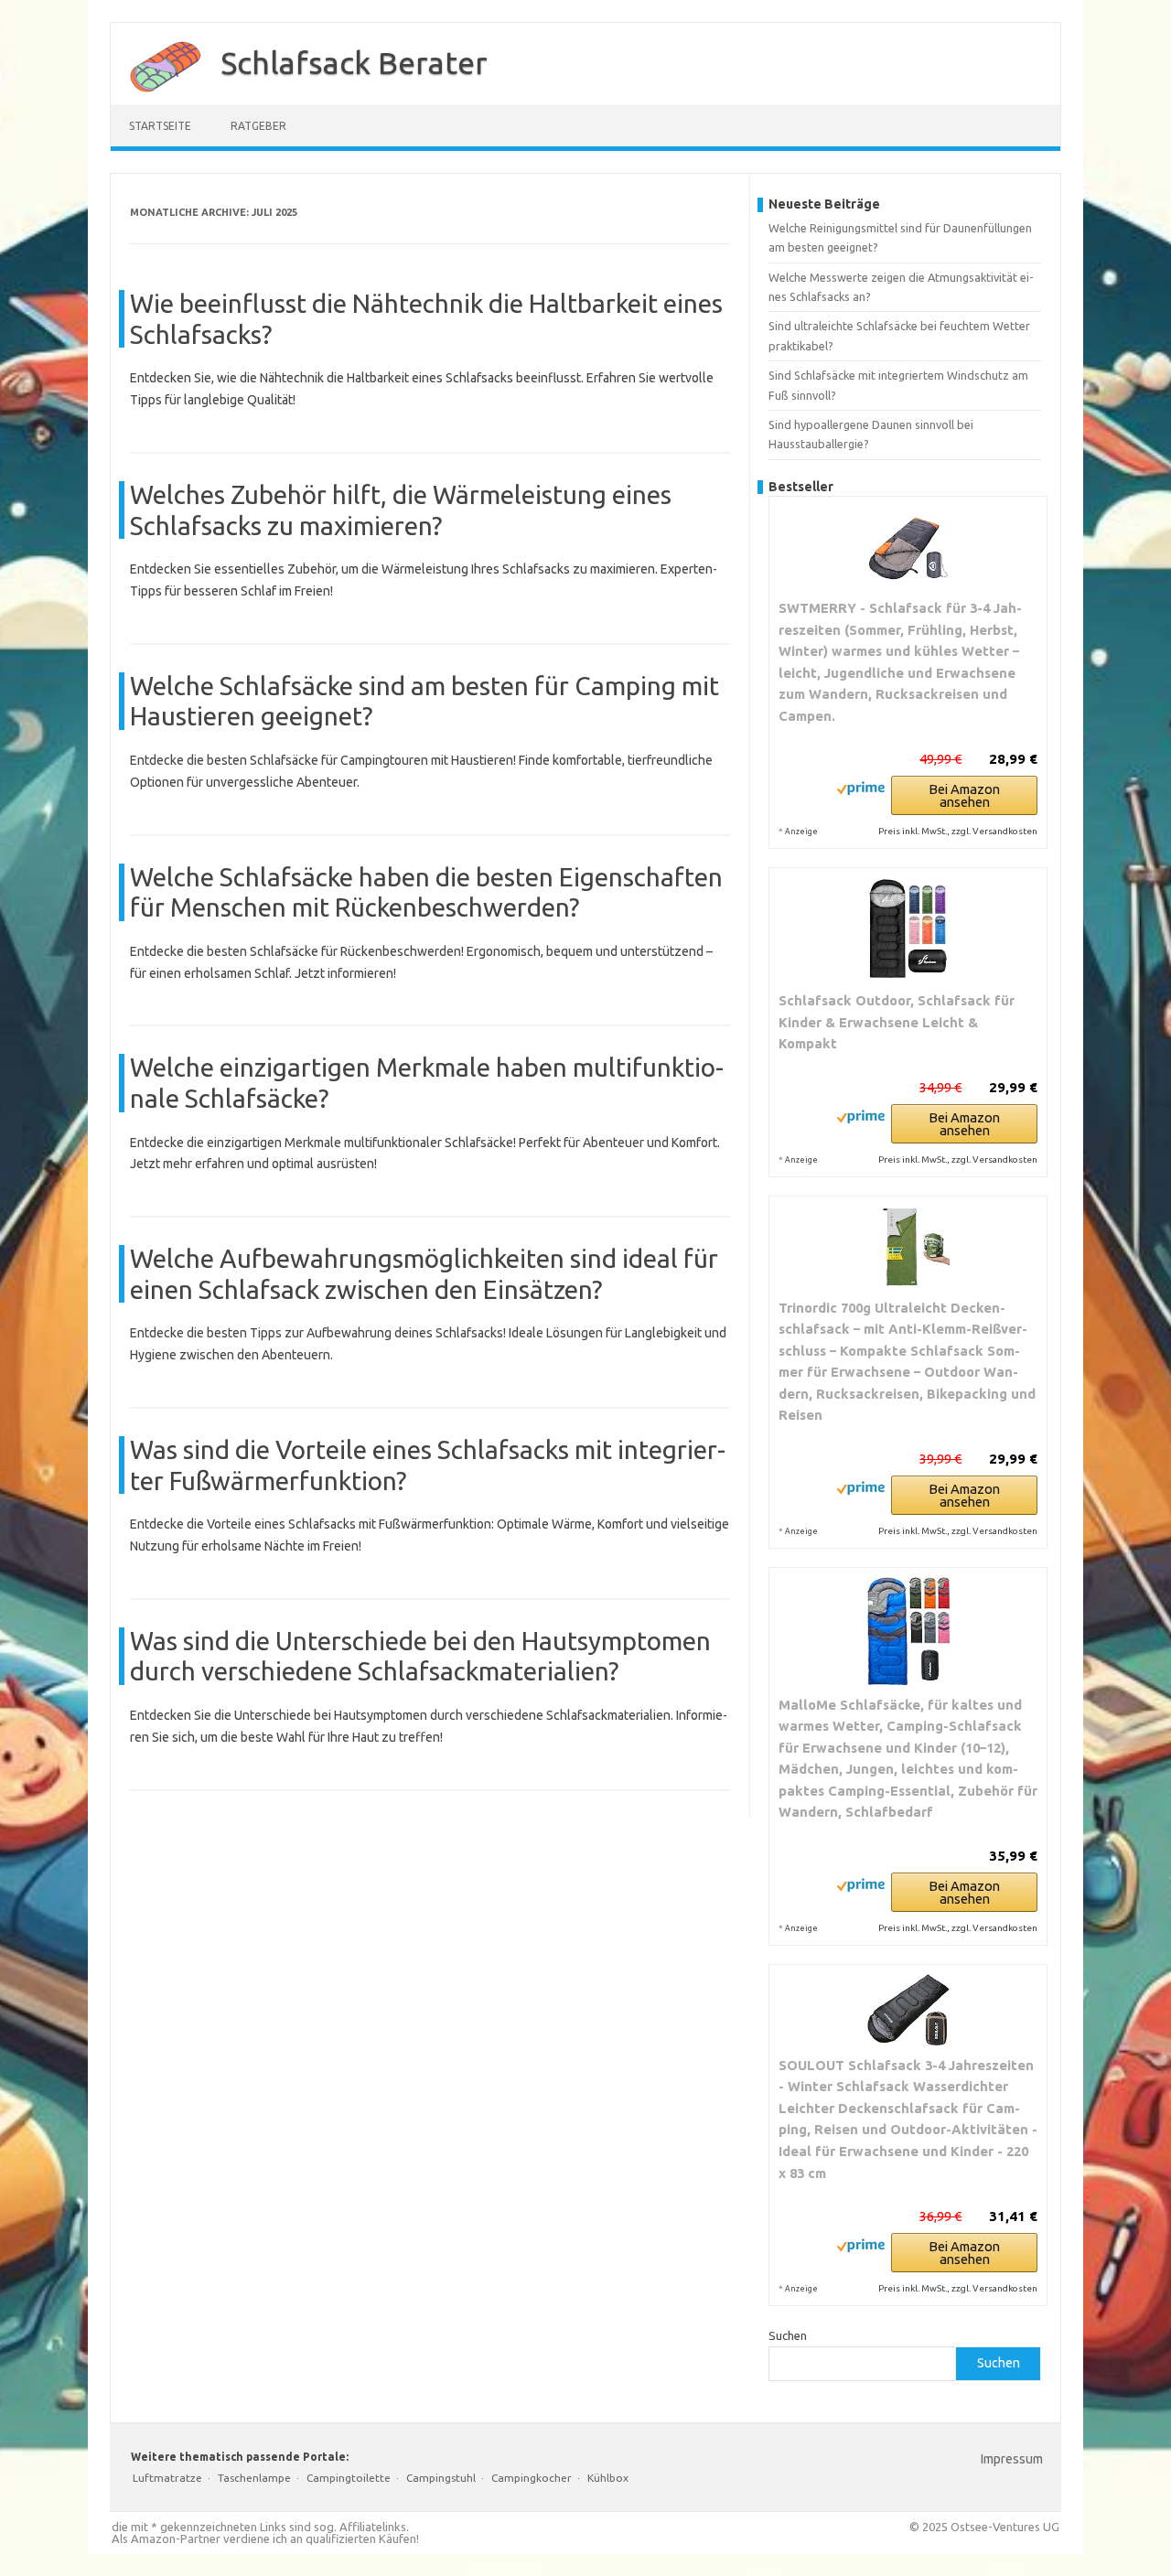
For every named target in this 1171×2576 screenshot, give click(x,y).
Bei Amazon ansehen (964, 795)
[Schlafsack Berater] (156, 99)
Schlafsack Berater (354, 62)
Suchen (788, 2335)
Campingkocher (532, 2478)
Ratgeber (258, 126)
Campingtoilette (349, 2478)
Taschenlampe (254, 2478)
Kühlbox (608, 2478)
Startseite (160, 126)
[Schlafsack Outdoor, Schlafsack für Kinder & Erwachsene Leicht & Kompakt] (908, 929)
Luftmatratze (167, 2478)
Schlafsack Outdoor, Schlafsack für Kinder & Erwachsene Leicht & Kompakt (897, 1022)
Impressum (1012, 2459)
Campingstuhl (441, 2478)
